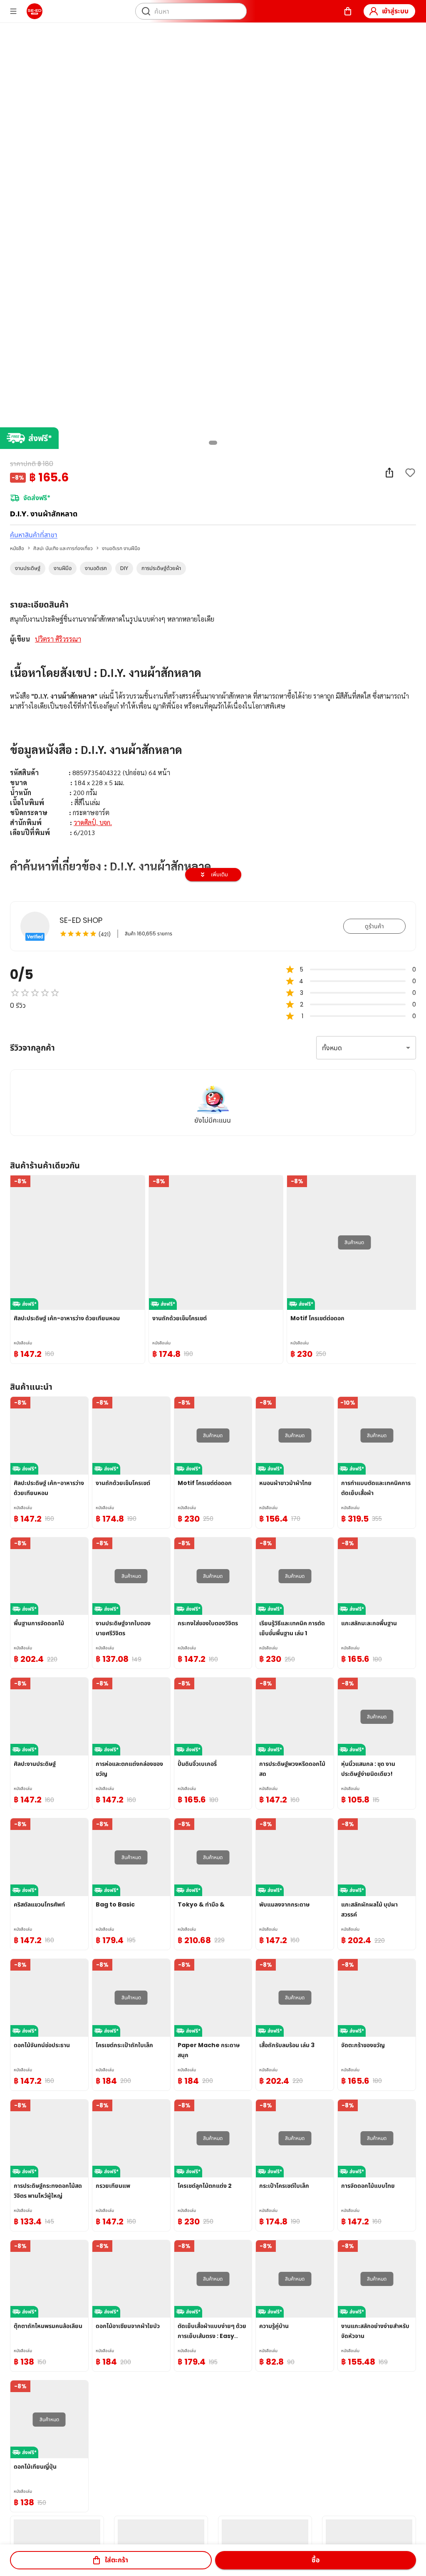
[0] (348, 11)
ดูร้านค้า (374, 926)
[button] (28, 568)
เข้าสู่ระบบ (395, 11)
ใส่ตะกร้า (116, 2560)
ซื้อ (316, 2560)
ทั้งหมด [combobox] (332, 1048)
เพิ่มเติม (219, 874)
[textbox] (213, 764)
